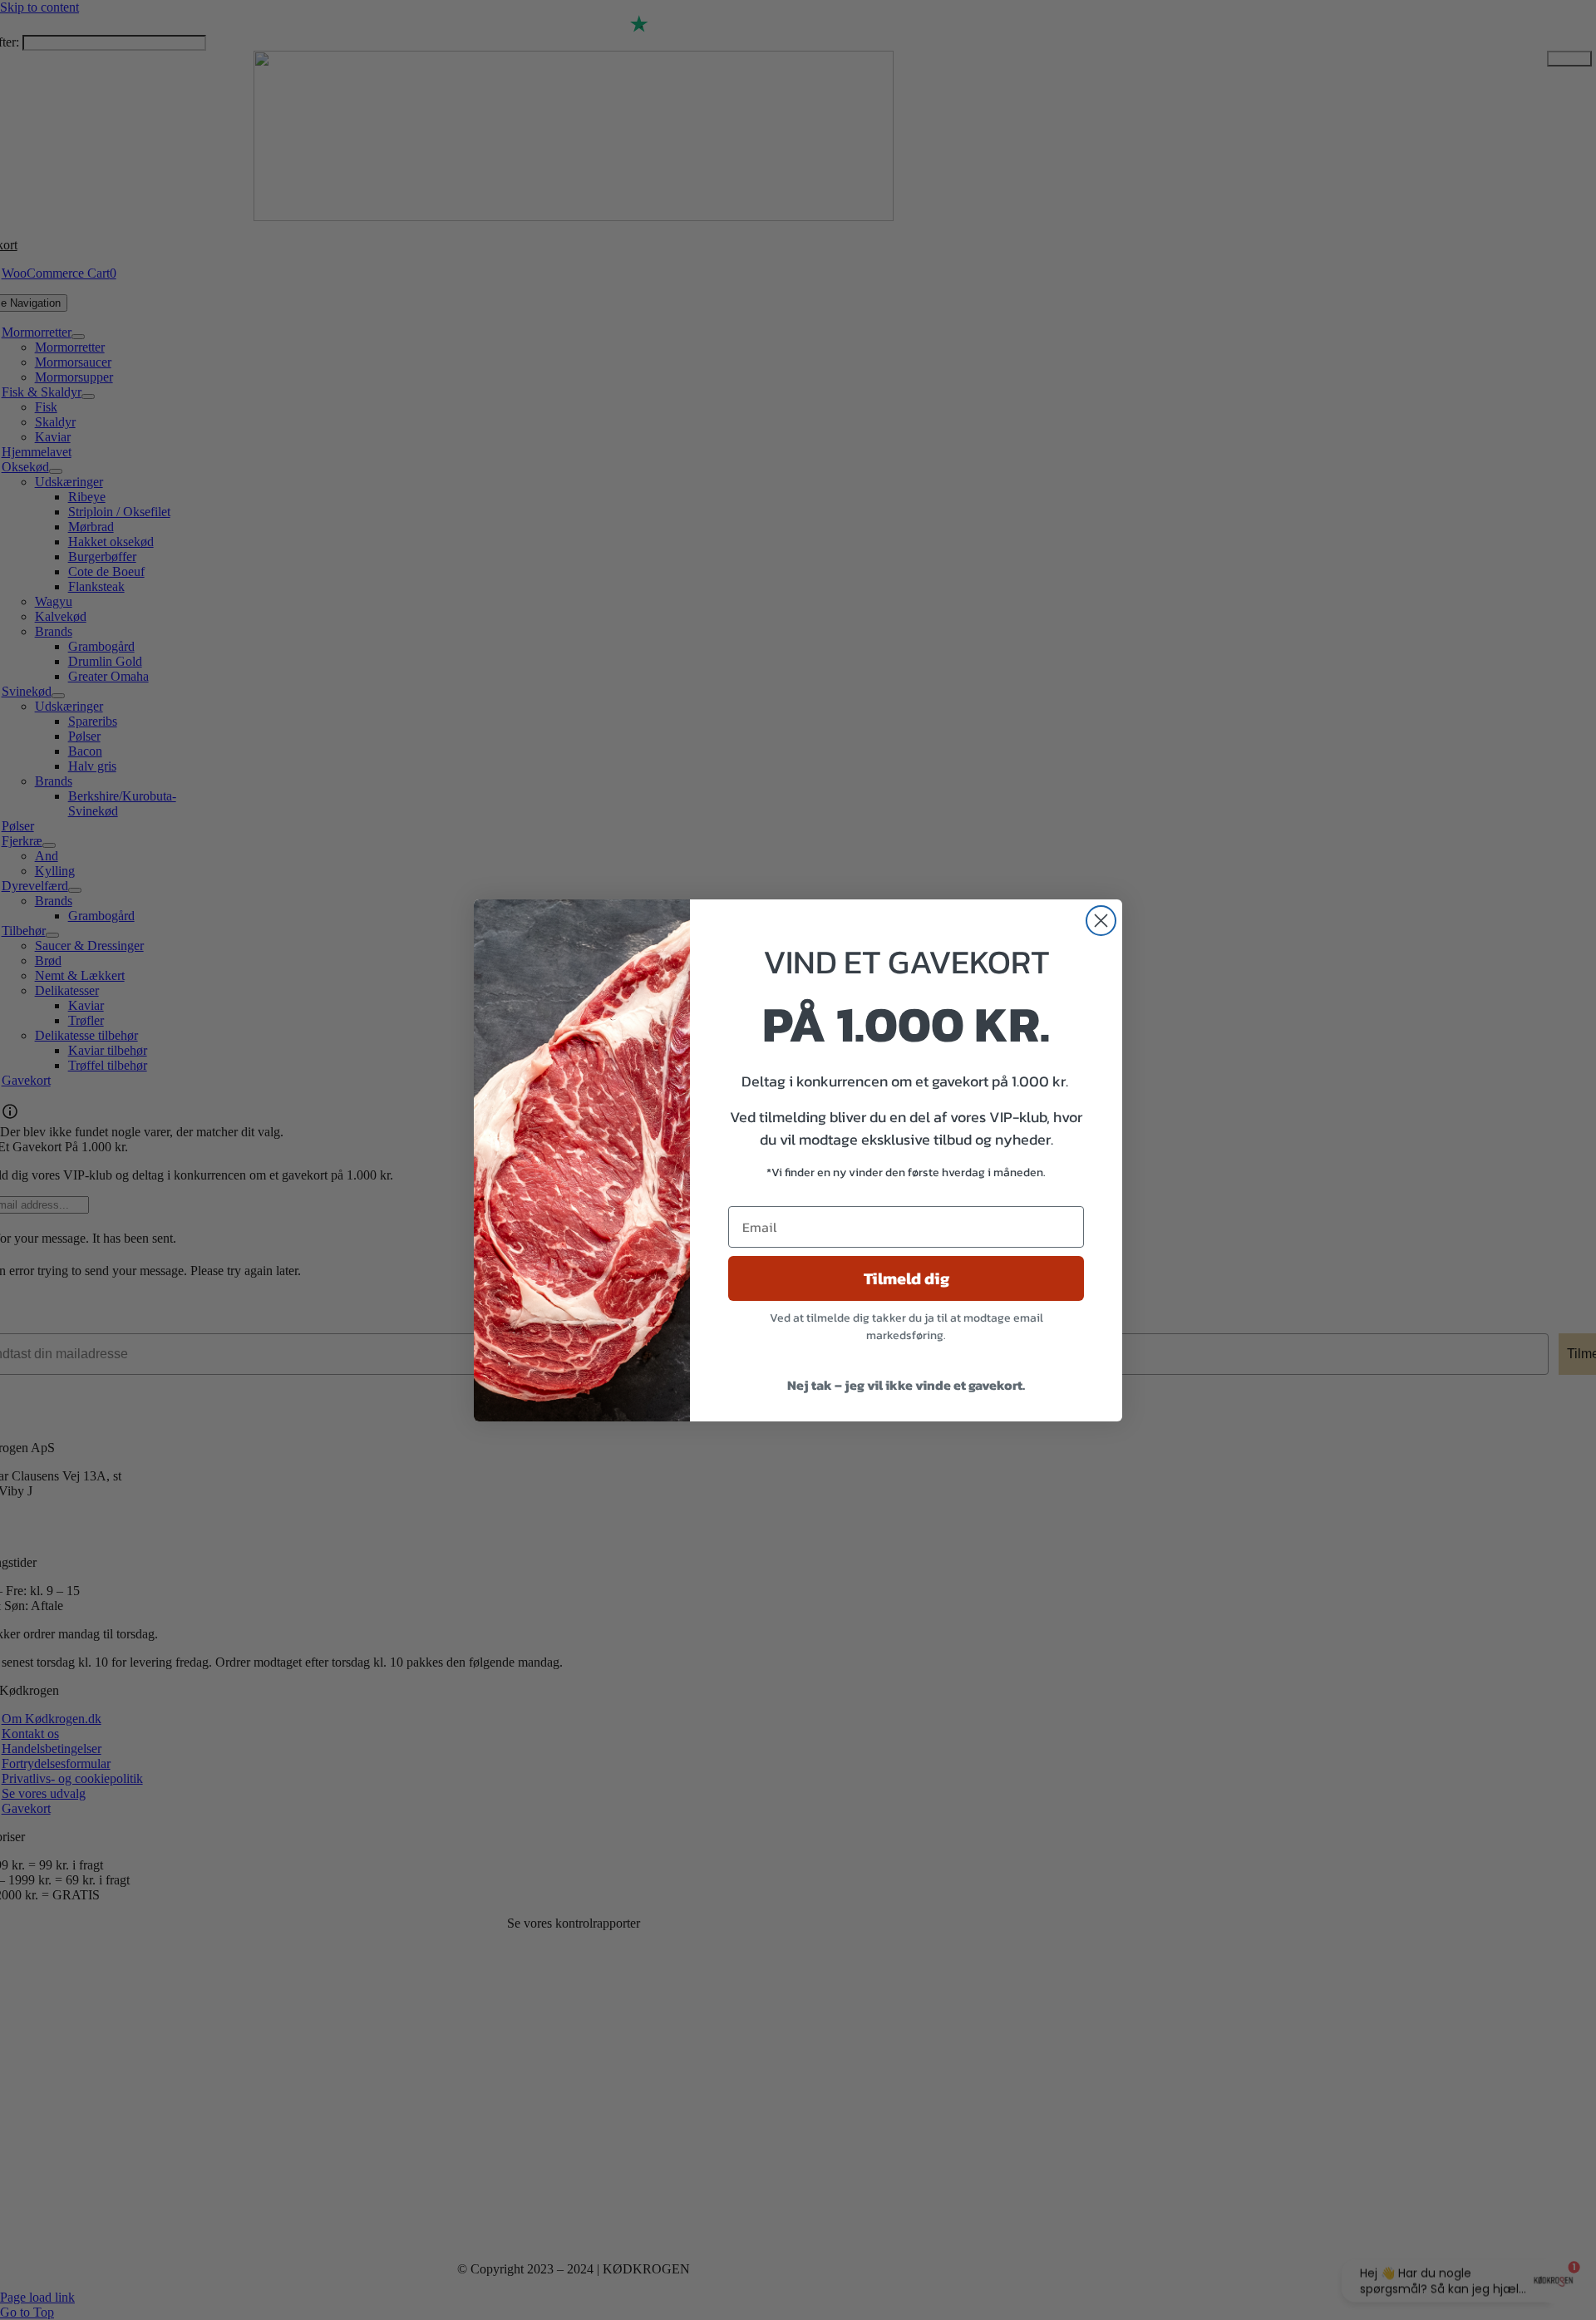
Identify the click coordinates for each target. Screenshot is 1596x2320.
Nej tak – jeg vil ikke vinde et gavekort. (906, 1385)
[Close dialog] (1101, 921)
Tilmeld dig (906, 1278)
